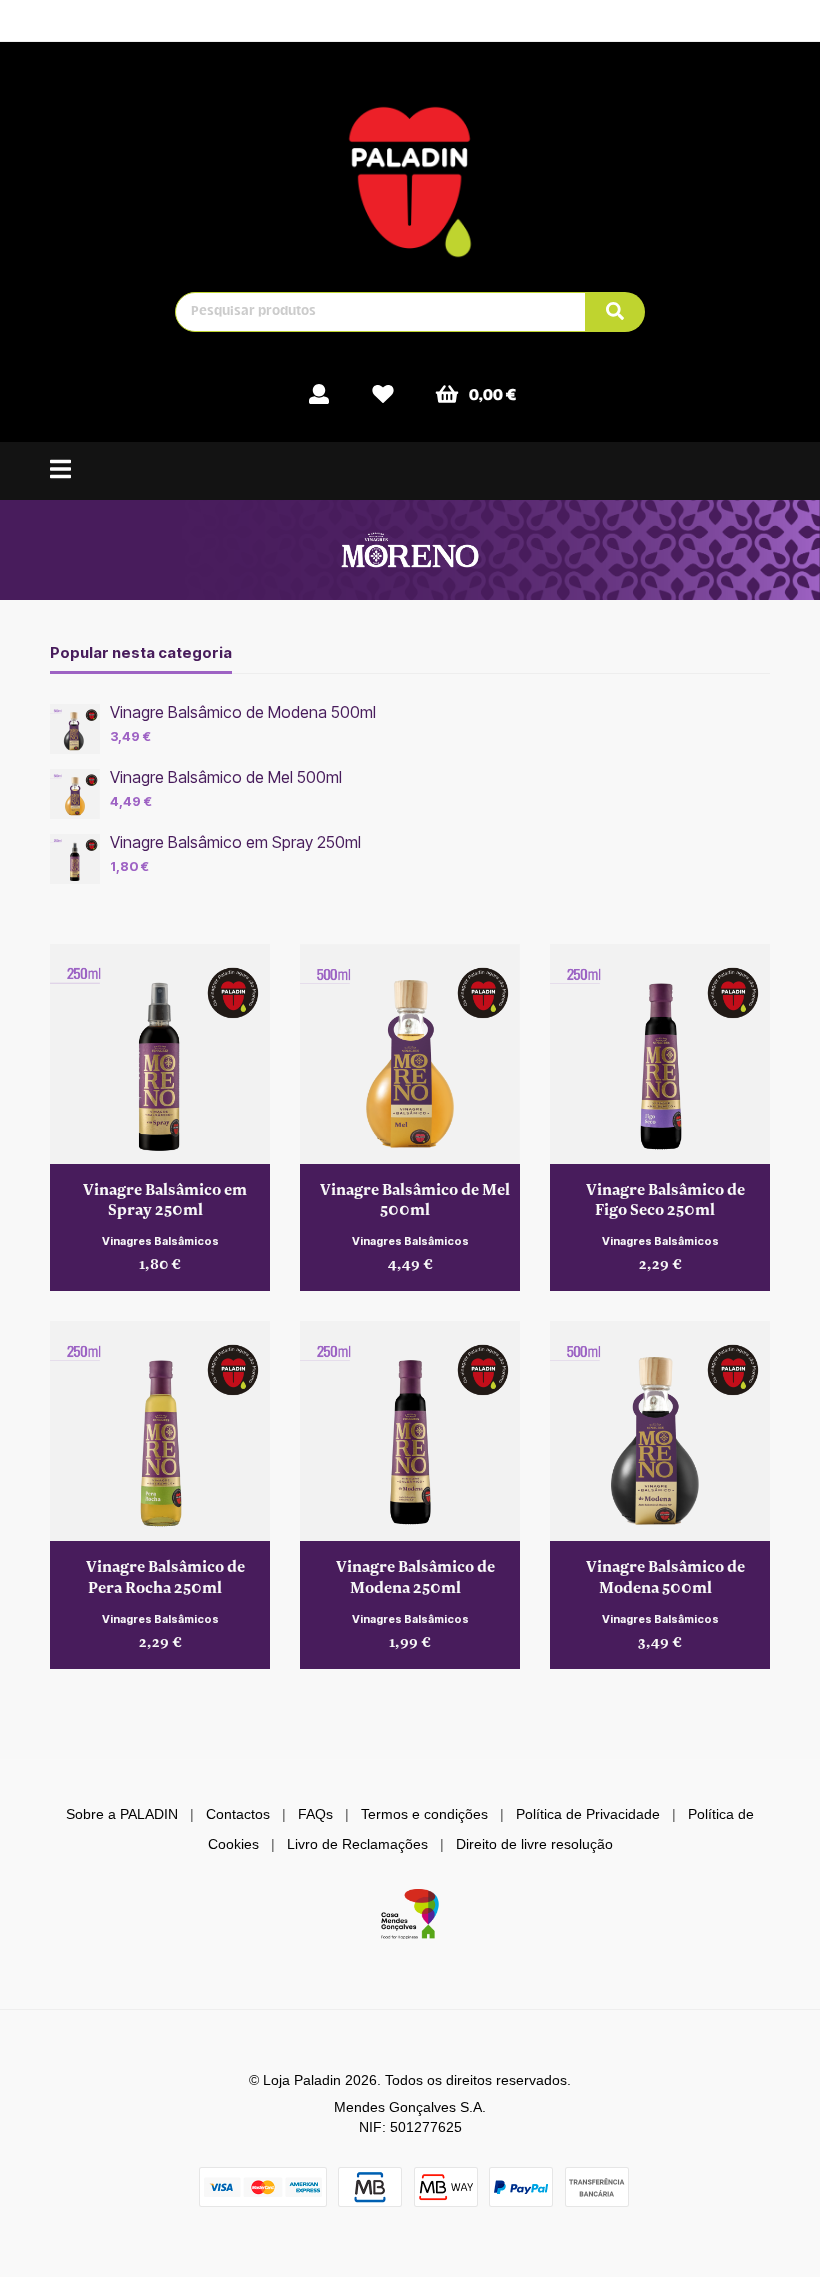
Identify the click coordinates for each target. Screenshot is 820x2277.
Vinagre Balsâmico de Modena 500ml (243, 712)
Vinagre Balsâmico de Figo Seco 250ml (665, 1199)
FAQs (315, 1814)
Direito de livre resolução (534, 1844)
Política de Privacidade (588, 1814)
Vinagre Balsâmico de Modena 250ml (415, 1576)
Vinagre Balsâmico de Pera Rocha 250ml (165, 1576)
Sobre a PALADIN (122, 1814)
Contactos (238, 1814)
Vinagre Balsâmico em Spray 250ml (235, 842)
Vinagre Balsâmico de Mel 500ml (226, 777)
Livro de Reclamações (357, 1844)
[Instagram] (692, 19)
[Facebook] (655, 19)
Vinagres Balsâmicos (160, 1241)
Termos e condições (424, 1814)
